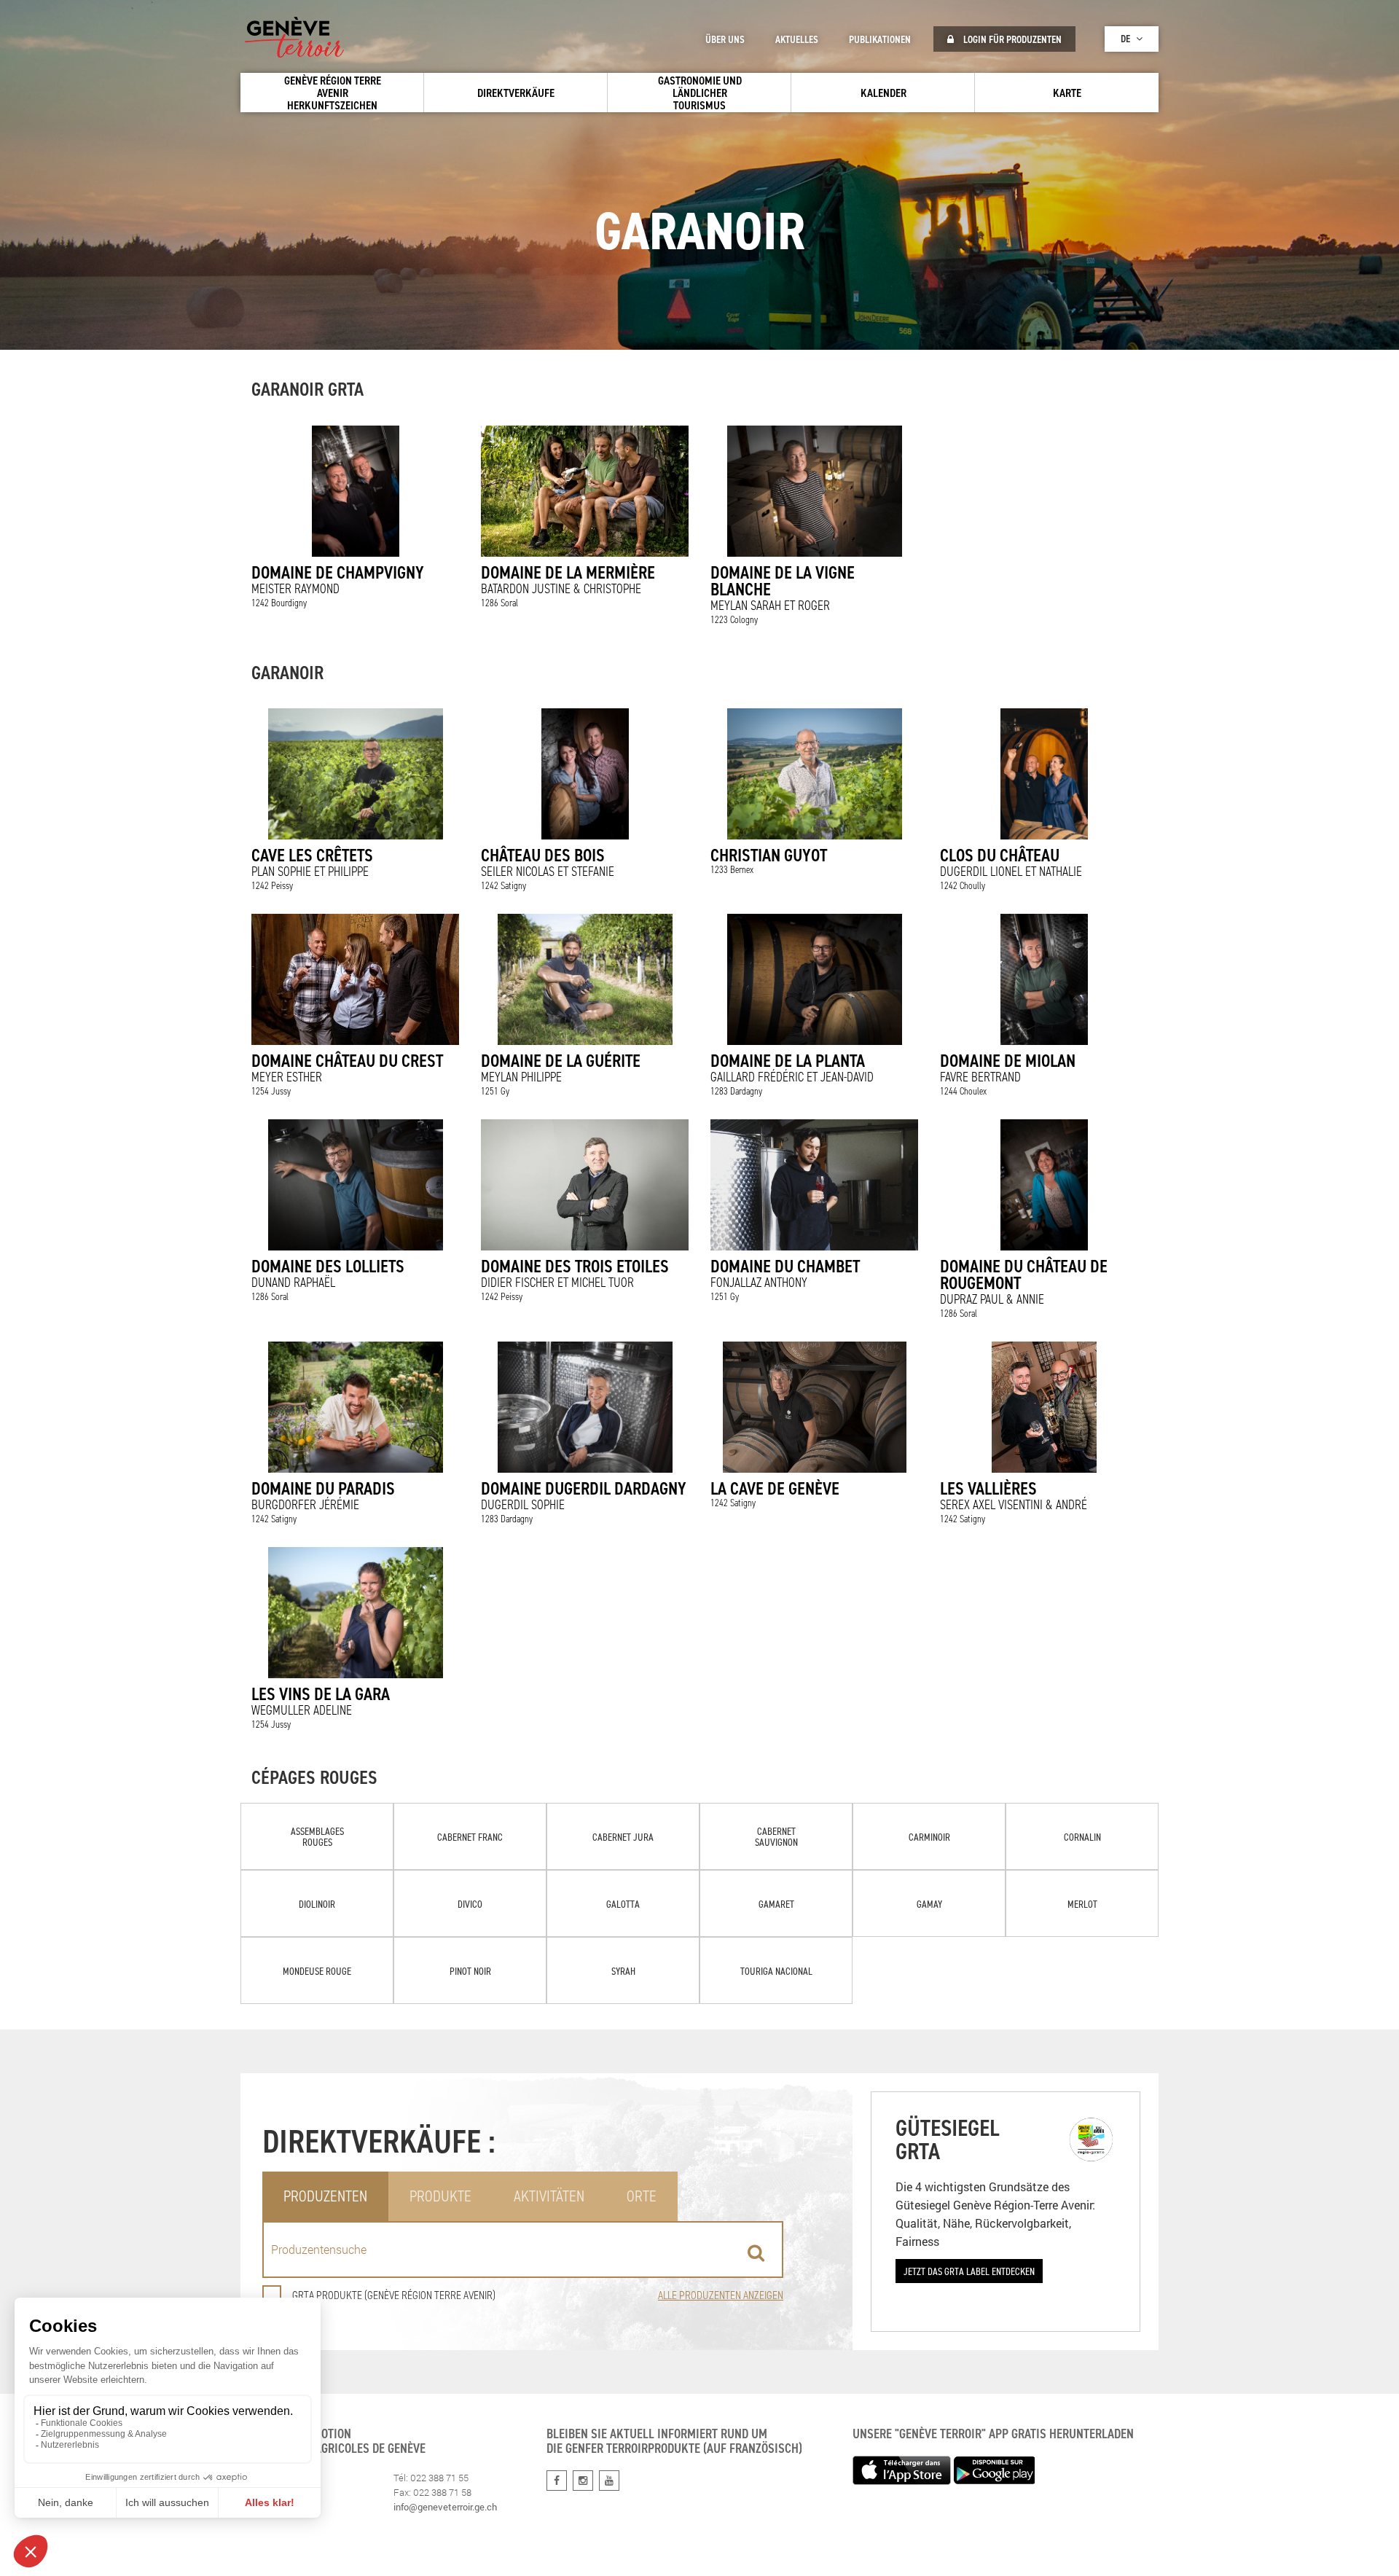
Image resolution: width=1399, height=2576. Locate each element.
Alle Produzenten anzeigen (721, 2295)
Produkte (440, 2196)
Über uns (725, 39)
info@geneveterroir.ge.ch (445, 2507)
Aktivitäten (549, 2196)
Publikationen (880, 39)
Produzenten (325, 2196)
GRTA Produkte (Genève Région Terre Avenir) (394, 2295)
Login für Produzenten (1011, 39)
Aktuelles (797, 39)
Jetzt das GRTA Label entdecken (969, 2271)
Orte (642, 2196)
